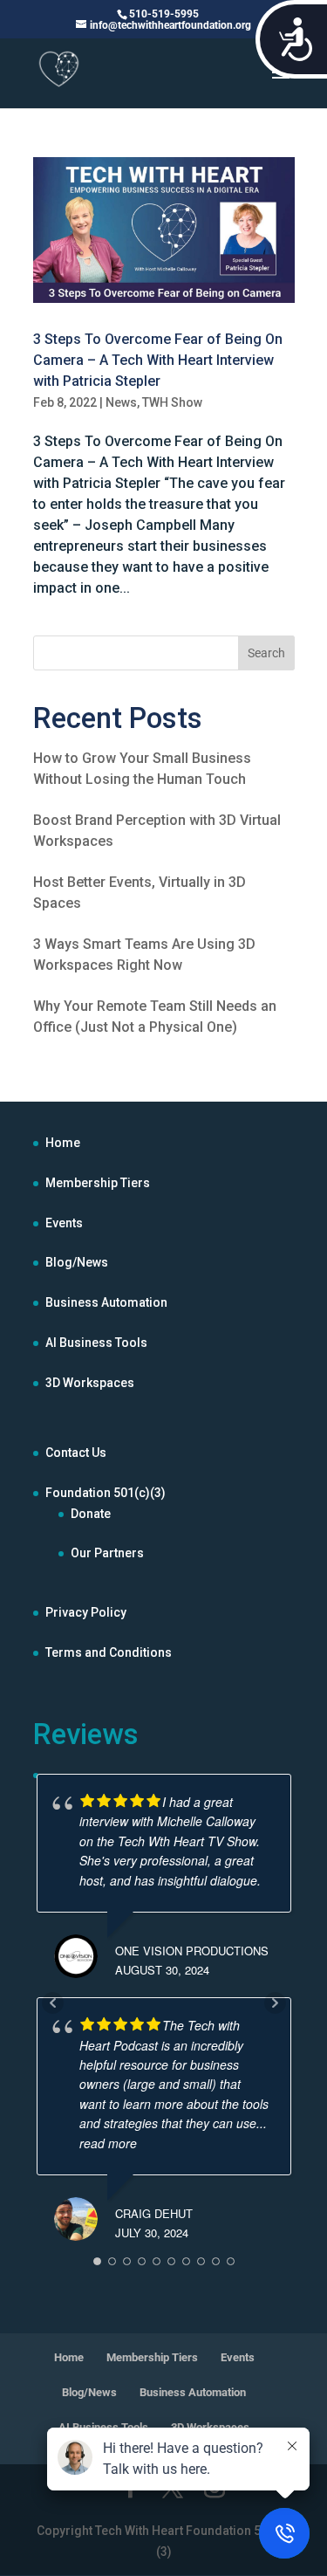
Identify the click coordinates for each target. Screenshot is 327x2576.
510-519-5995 (164, 14)
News (121, 402)
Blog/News (77, 1262)
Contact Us (76, 1453)
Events (64, 1223)
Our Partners (107, 1553)
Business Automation (106, 1302)
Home (63, 1143)
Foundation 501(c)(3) (106, 1493)
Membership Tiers (98, 1183)
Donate (91, 1514)
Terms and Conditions (109, 1652)
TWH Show (172, 402)
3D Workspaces (90, 1383)
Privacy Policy (86, 1612)
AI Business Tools (96, 1343)
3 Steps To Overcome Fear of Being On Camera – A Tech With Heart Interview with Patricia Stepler (158, 360)
